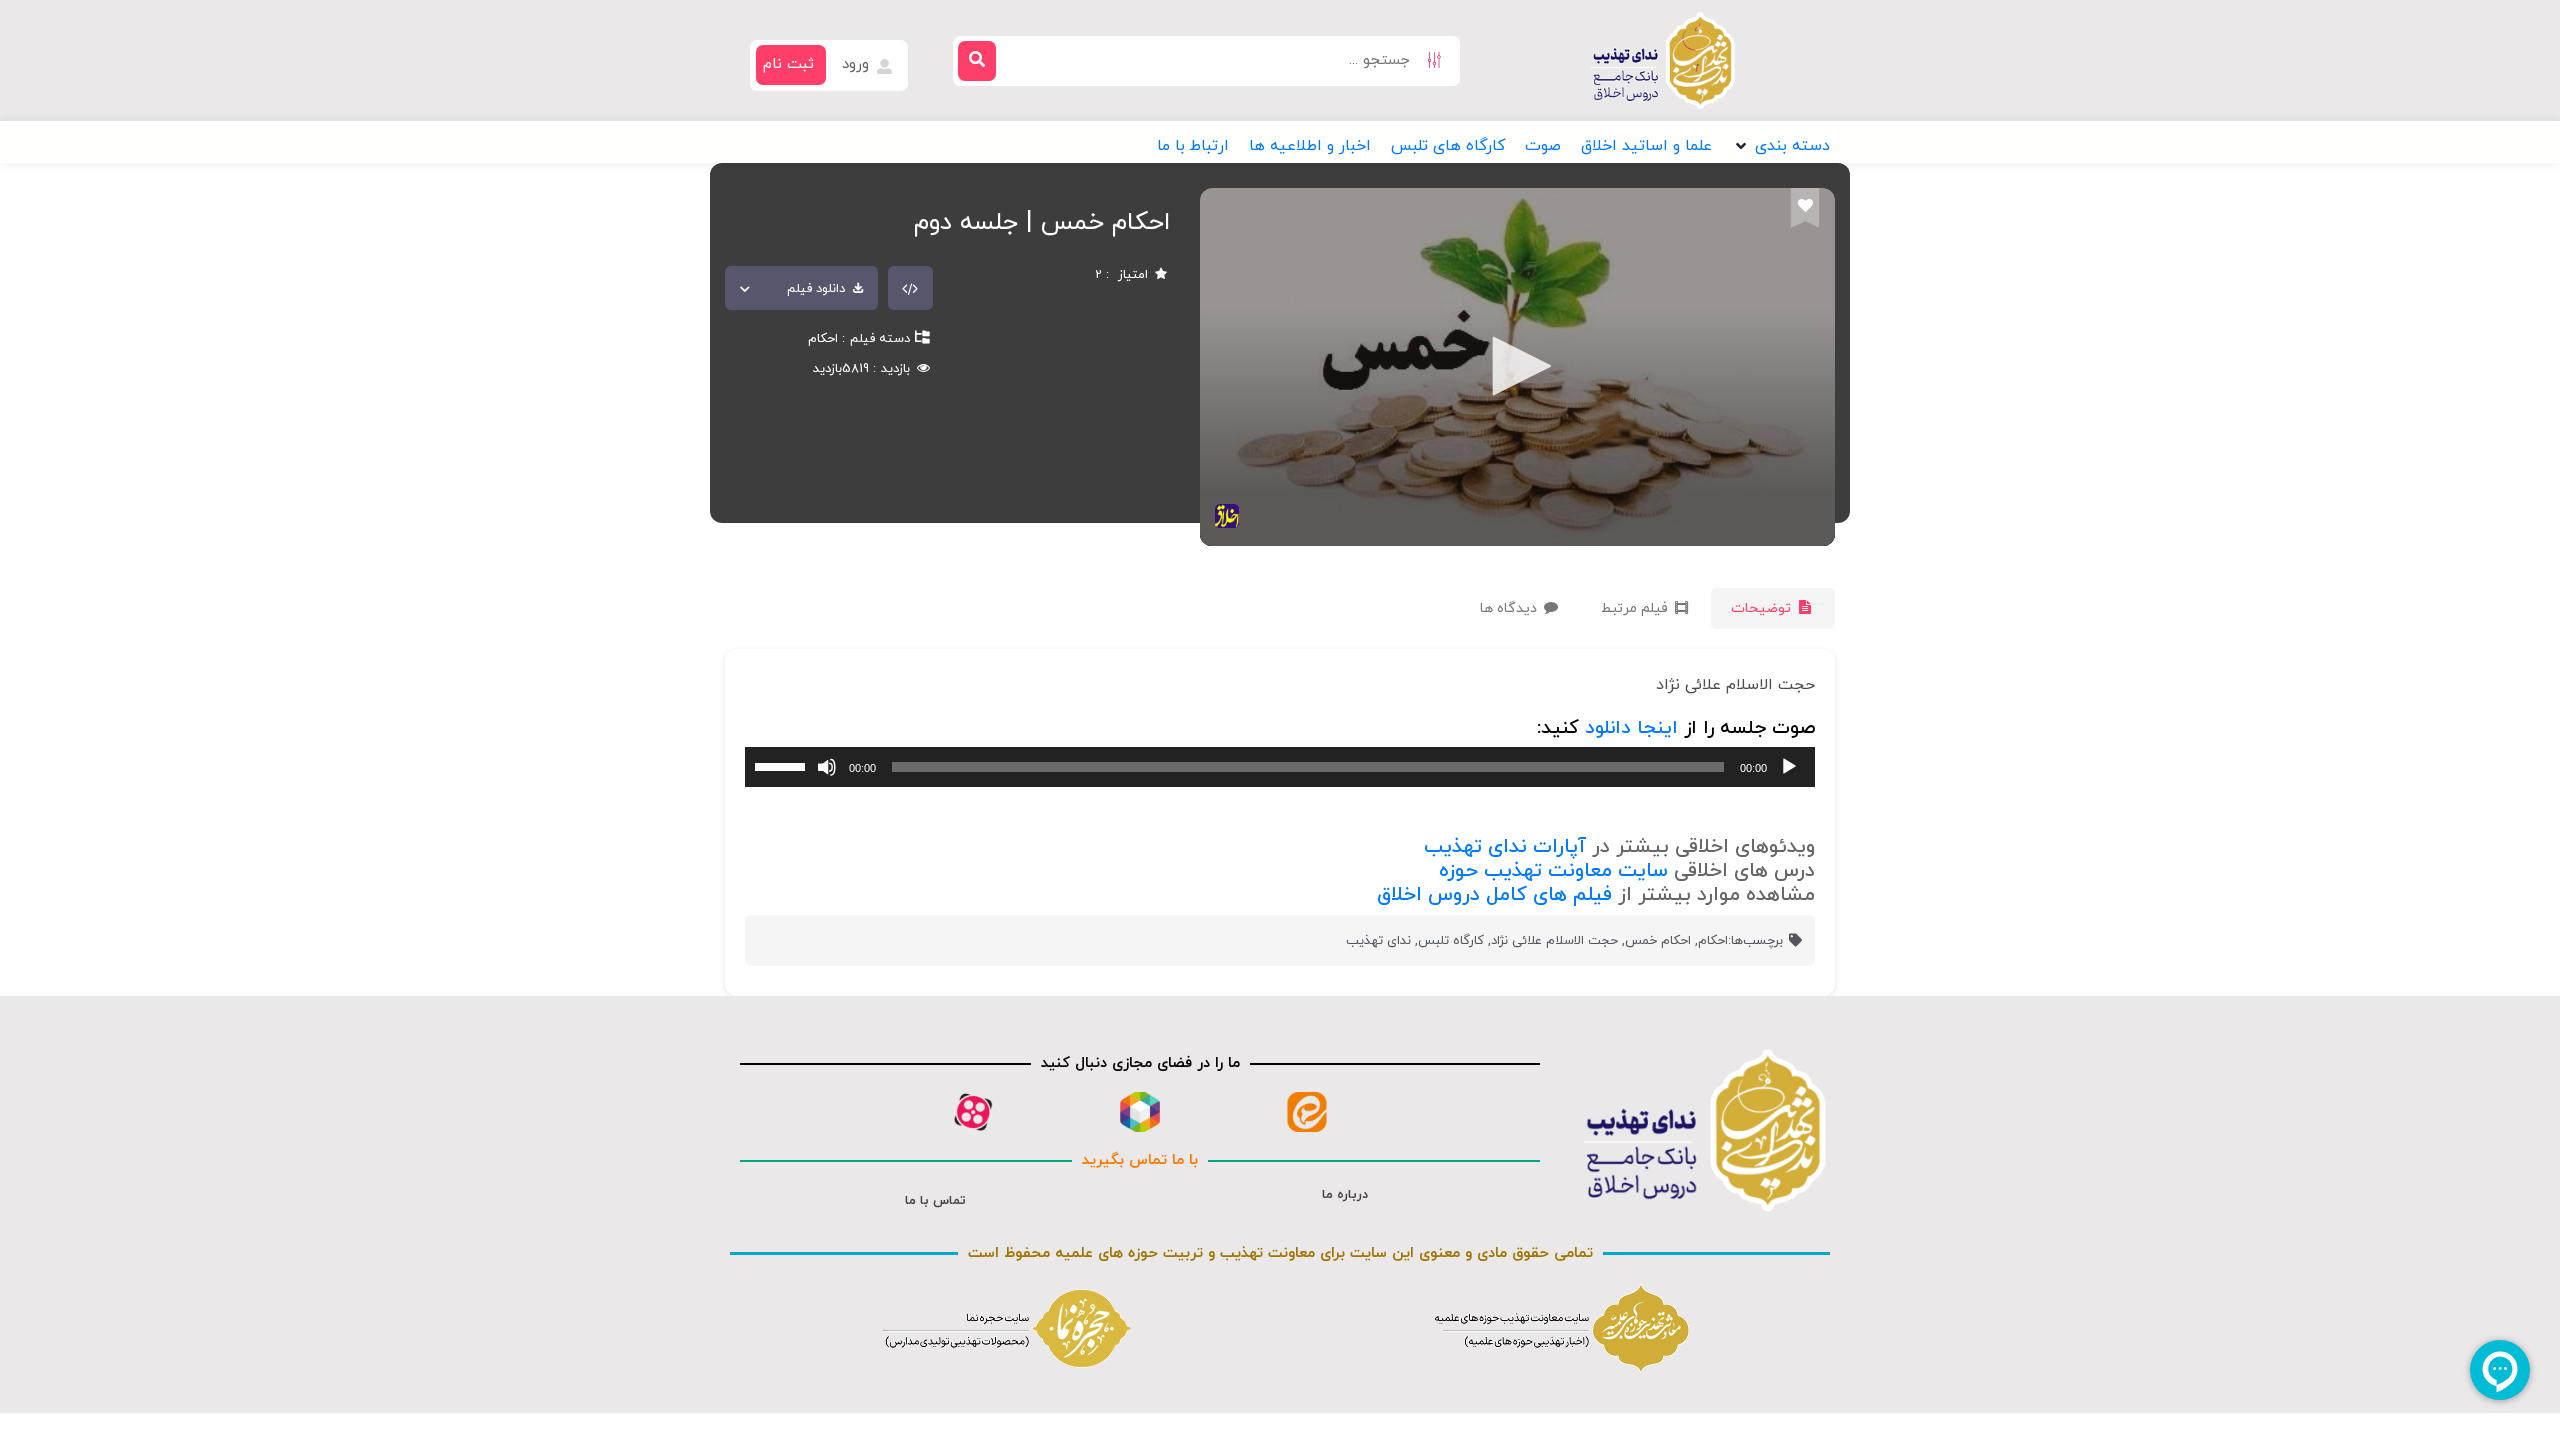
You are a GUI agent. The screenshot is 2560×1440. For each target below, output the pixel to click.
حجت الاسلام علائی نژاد (1554, 941)
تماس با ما (935, 1201)
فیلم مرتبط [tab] (1636, 608)
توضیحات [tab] (1763, 608)
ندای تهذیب (1378, 941)
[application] (1280, 767)
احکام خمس (1658, 941)
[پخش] (1789, 767)
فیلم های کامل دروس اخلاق (1494, 895)
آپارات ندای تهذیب (1505, 847)
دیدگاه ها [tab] (1510, 608)
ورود (858, 64)
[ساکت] (827, 767)
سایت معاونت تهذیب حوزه (1553, 871)
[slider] (783, 765)
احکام (823, 339)
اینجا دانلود (1631, 728)
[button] (1781, 146)
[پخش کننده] (1515, 368)
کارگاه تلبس (1451, 941)
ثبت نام (788, 64)
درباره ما (1345, 1195)
